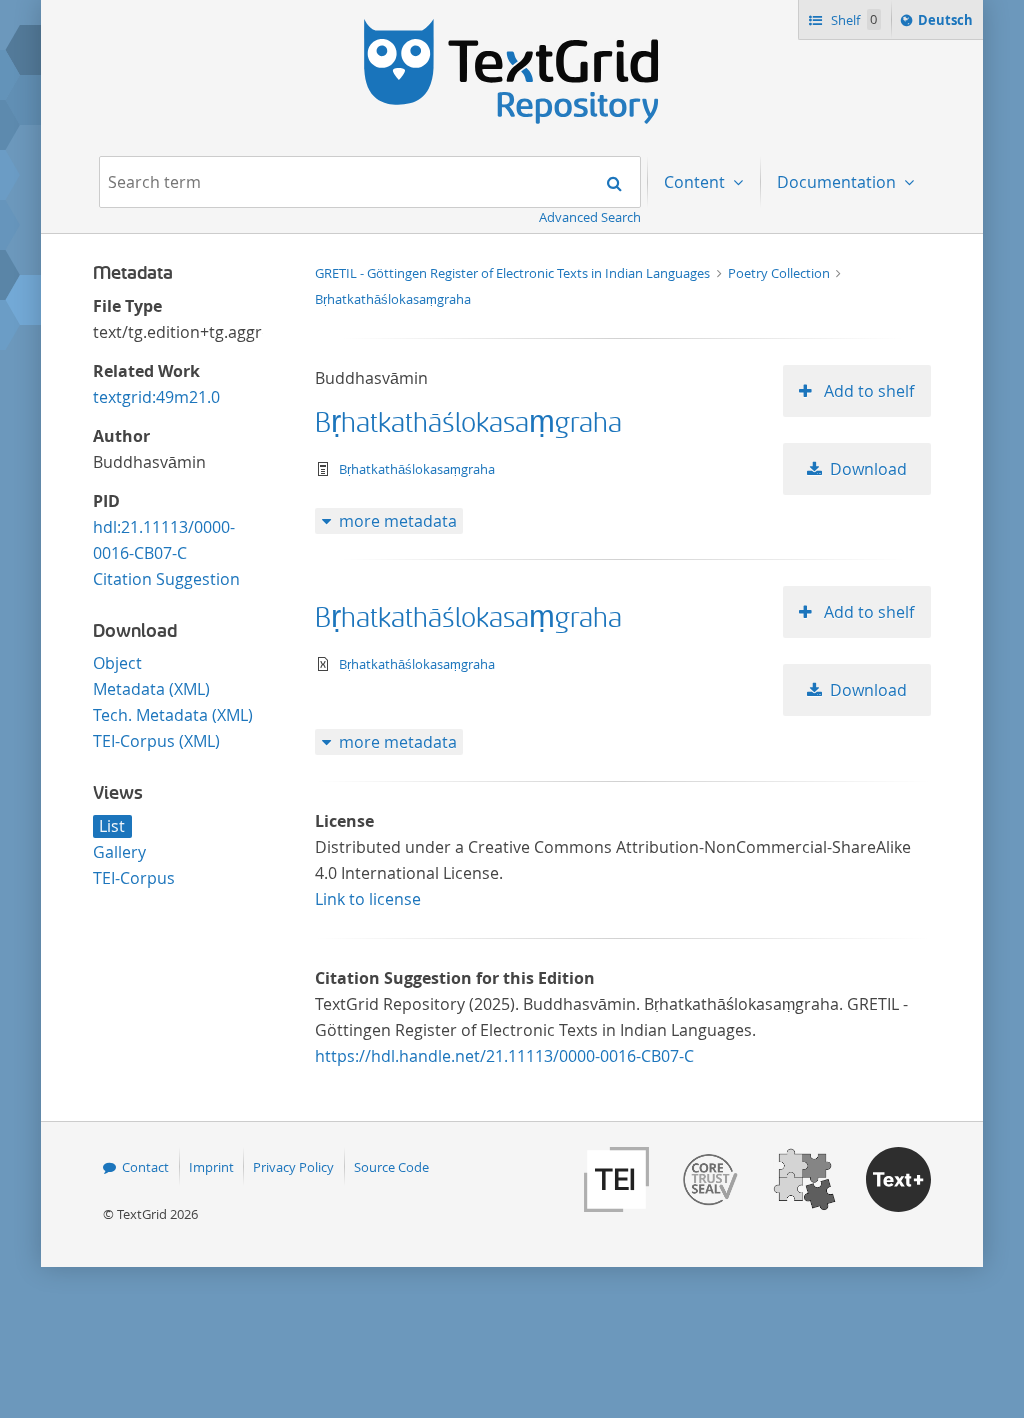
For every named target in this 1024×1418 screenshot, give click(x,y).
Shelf (852, 20)
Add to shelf (867, 391)
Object (117, 663)
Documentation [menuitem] (838, 182)
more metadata (398, 521)
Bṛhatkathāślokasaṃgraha (393, 299)
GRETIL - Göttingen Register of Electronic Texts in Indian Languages (514, 273)
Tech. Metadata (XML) (173, 715)
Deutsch (947, 24)
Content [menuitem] (696, 182)
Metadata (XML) (151, 689)
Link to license (368, 899)
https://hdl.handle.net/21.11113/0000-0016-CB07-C (504, 1056)
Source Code (391, 1167)
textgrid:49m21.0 (156, 397)
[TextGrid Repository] (512, 26)
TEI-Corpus (134, 878)
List (112, 826)
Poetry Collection (780, 273)
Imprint (211, 1167)
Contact (145, 1167)
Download (868, 469)
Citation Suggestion (166, 579)
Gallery (119, 852)
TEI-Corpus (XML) (156, 741)
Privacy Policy (293, 1167)
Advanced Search (590, 217)
